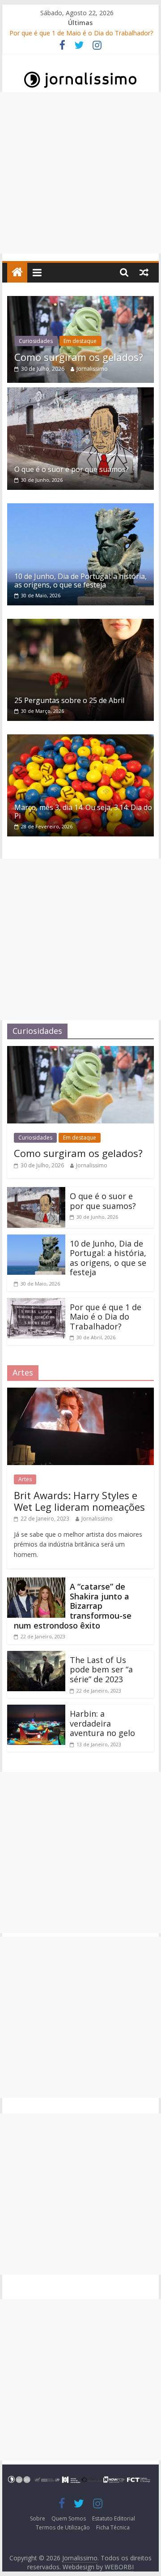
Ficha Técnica (113, 2527)
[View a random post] (144, 272)
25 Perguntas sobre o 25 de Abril (69, 700)
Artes (25, 1479)
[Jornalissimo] (17, 272)
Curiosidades (36, 341)
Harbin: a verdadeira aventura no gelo (102, 1723)
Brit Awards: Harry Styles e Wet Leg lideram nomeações (79, 1501)
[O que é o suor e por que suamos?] (80, 393)
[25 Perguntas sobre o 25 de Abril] (80, 624)
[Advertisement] (80, 173)
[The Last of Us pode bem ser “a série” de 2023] (36, 1656)
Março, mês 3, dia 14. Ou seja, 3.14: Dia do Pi (83, 812)
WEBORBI (119, 2567)
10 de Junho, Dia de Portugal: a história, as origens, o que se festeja (80, 581)
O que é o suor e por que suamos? (72, 469)
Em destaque (80, 341)
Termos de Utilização (63, 2527)
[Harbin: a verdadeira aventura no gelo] (36, 1710)
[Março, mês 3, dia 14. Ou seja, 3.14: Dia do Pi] (80, 740)
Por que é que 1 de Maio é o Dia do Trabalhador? (81, 33)
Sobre (38, 2518)
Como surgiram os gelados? (79, 357)
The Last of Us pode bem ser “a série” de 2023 (101, 1669)
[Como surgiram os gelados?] (80, 301)
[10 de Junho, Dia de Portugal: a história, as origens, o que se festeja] (80, 509)
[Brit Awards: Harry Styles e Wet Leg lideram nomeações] (80, 1393)
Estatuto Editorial (114, 2518)
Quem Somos (69, 2518)
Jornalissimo (92, 369)
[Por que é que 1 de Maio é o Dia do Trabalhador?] (36, 1303)
